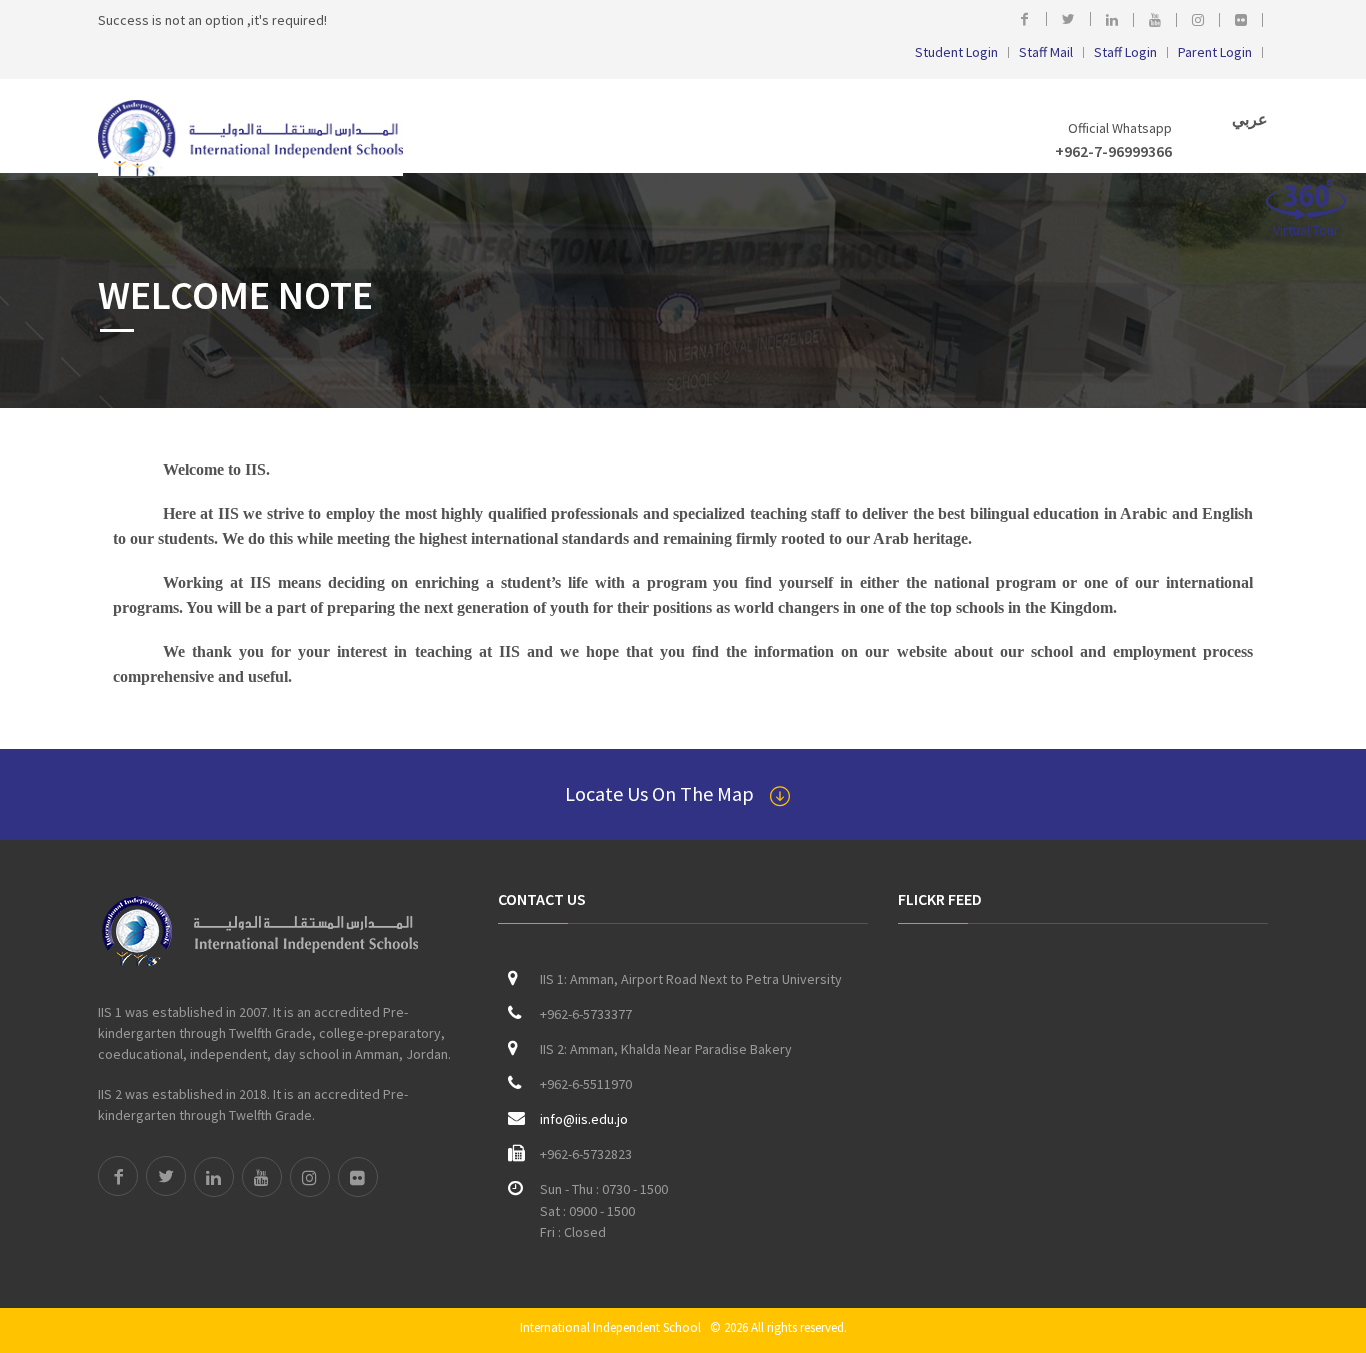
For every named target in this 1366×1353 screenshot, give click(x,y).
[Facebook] (1029, 19)
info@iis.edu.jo (584, 1119)
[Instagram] (1203, 20)
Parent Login (1215, 52)
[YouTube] (1160, 20)
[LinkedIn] (1117, 20)
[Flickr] (1246, 20)
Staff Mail (1046, 52)
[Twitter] (1074, 19)
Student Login (956, 52)
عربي (1248, 119)
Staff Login (1125, 52)
